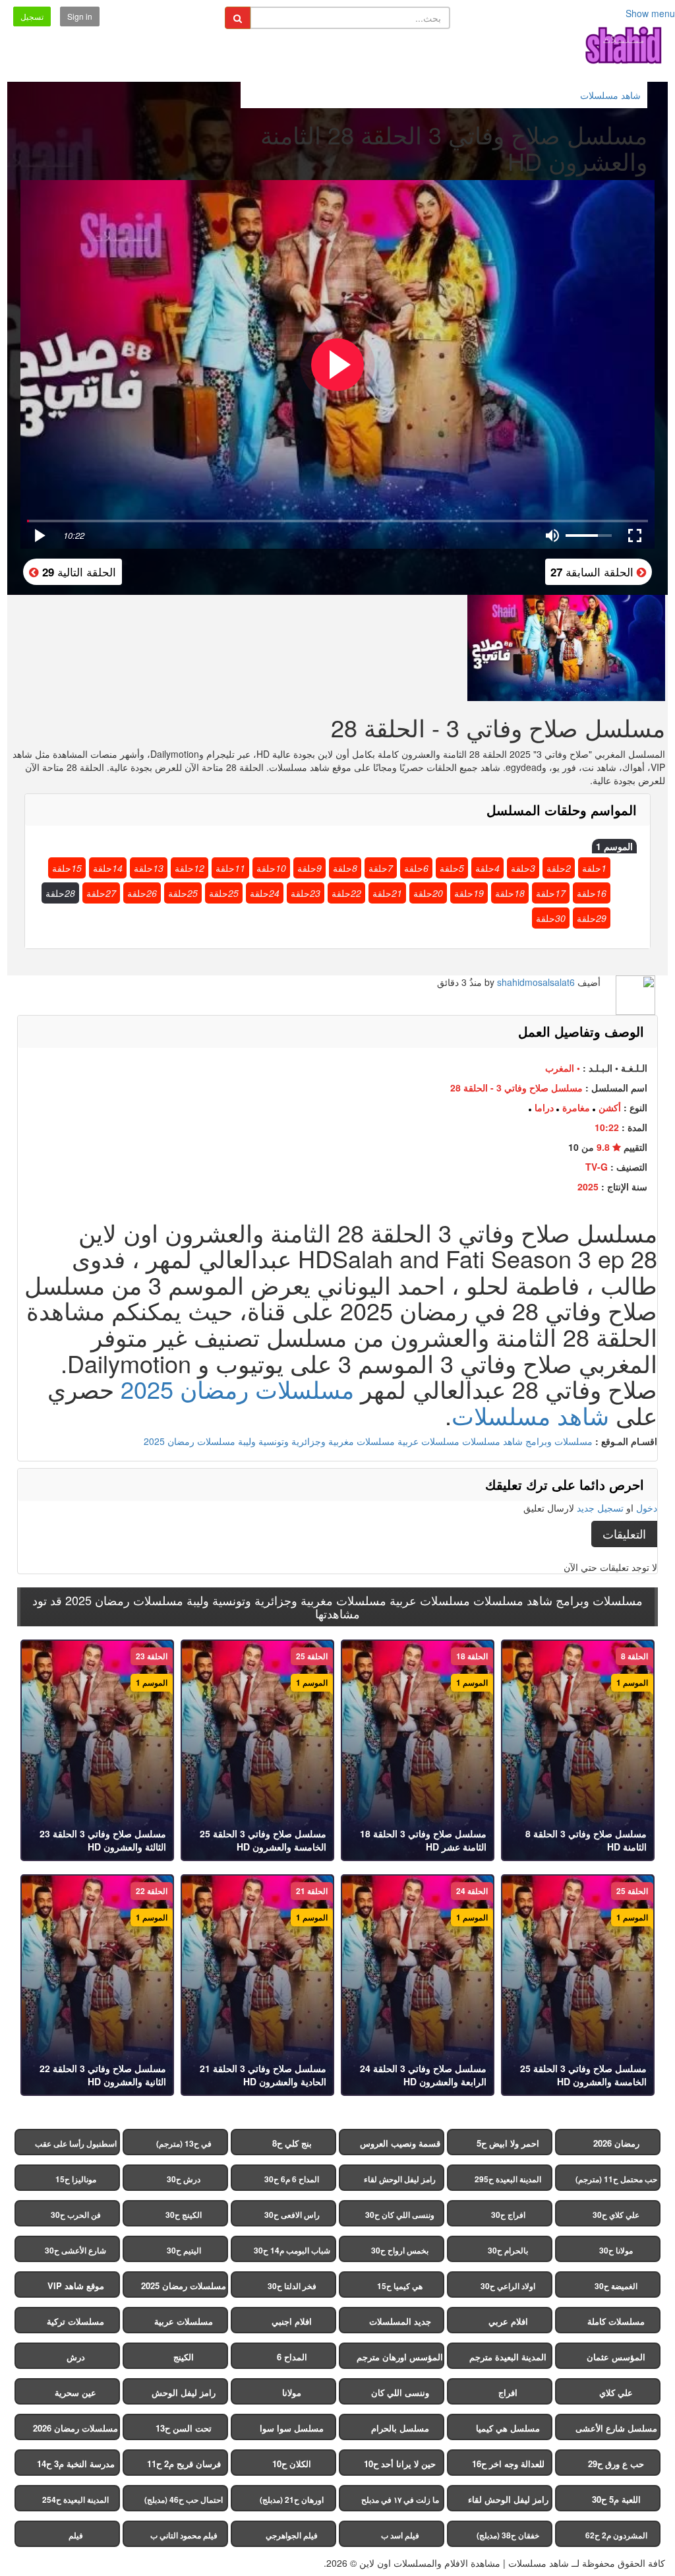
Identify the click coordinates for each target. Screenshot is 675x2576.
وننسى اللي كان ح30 (400, 2215)
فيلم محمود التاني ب (184, 2535)
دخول (647, 1508)
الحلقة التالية (77, 571)
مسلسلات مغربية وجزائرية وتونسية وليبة (316, 1441)
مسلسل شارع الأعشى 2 (616, 2431)
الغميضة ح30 (616, 2286)
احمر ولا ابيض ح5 (508, 2143)
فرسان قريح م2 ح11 (184, 2464)
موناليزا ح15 (76, 2179)
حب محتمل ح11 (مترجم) (616, 2179)
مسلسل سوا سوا (292, 2428)
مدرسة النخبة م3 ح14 (76, 2464)
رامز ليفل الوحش (184, 2392)
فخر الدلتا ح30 (292, 2286)
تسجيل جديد (600, 1508)
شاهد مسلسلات (530, 1415)
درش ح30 (184, 2179)
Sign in (80, 16)
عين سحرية (75, 2392)
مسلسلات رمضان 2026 (75, 2428)
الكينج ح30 (184, 2215)
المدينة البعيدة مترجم (508, 2357)
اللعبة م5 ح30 (616, 2499)
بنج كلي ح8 (292, 2143)
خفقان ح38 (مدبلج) (508, 2535)
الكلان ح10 (292, 2464)
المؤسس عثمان (616, 2357)
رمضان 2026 (616, 2143)
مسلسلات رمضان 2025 (237, 1389)
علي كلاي (616, 2392)
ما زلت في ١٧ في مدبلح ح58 (400, 2502)
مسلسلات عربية (428, 1441)
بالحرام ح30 (508, 2250)
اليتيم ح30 (184, 2250)
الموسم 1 (614, 846)
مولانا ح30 (616, 2250)
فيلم (76, 2535)
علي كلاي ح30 (616, 2215)
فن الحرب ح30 (76, 2215)
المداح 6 (292, 2357)
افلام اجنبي (292, 2321)
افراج (508, 2392)
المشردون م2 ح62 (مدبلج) (616, 2538)
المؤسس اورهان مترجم (400, 2357)
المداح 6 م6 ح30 (292, 2179)
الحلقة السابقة (594, 571)
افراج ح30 (508, 2215)
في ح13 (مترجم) (184, 2143)
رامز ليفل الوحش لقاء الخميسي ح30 (400, 2182)
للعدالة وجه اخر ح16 (508, 2464)
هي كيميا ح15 (400, 2286)
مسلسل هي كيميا (508, 2428)
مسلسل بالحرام (400, 2428)
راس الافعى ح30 (292, 2215)
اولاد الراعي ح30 (508, 2286)
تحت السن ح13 (184, 2428)
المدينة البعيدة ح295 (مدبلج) (508, 2182)
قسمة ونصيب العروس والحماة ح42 (400, 2146)
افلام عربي (508, 2321)
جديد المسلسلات (400, 2321)
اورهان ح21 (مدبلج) (292, 2499)
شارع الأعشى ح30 (75, 2250)
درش (76, 2357)
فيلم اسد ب (400, 2535)
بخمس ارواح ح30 (400, 2250)
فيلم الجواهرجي (292, 2535)
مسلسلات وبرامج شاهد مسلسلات (527, 1441)
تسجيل (32, 16)
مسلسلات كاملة (616, 2321)
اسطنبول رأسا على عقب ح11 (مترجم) (76, 2146)
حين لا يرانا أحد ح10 (400, 2464)
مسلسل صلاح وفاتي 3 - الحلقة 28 (516, 1088)
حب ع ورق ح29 (616, 2464)
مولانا (292, 2392)
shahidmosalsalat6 (536, 982)
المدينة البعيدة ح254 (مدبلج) (75, 2502)
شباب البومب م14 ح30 (292, 2250)
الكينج (184, 2357)
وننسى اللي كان (400, 2392)
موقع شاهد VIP (76, 2285)
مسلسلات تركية (75, 2321)
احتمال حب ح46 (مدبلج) (184, 2499)
